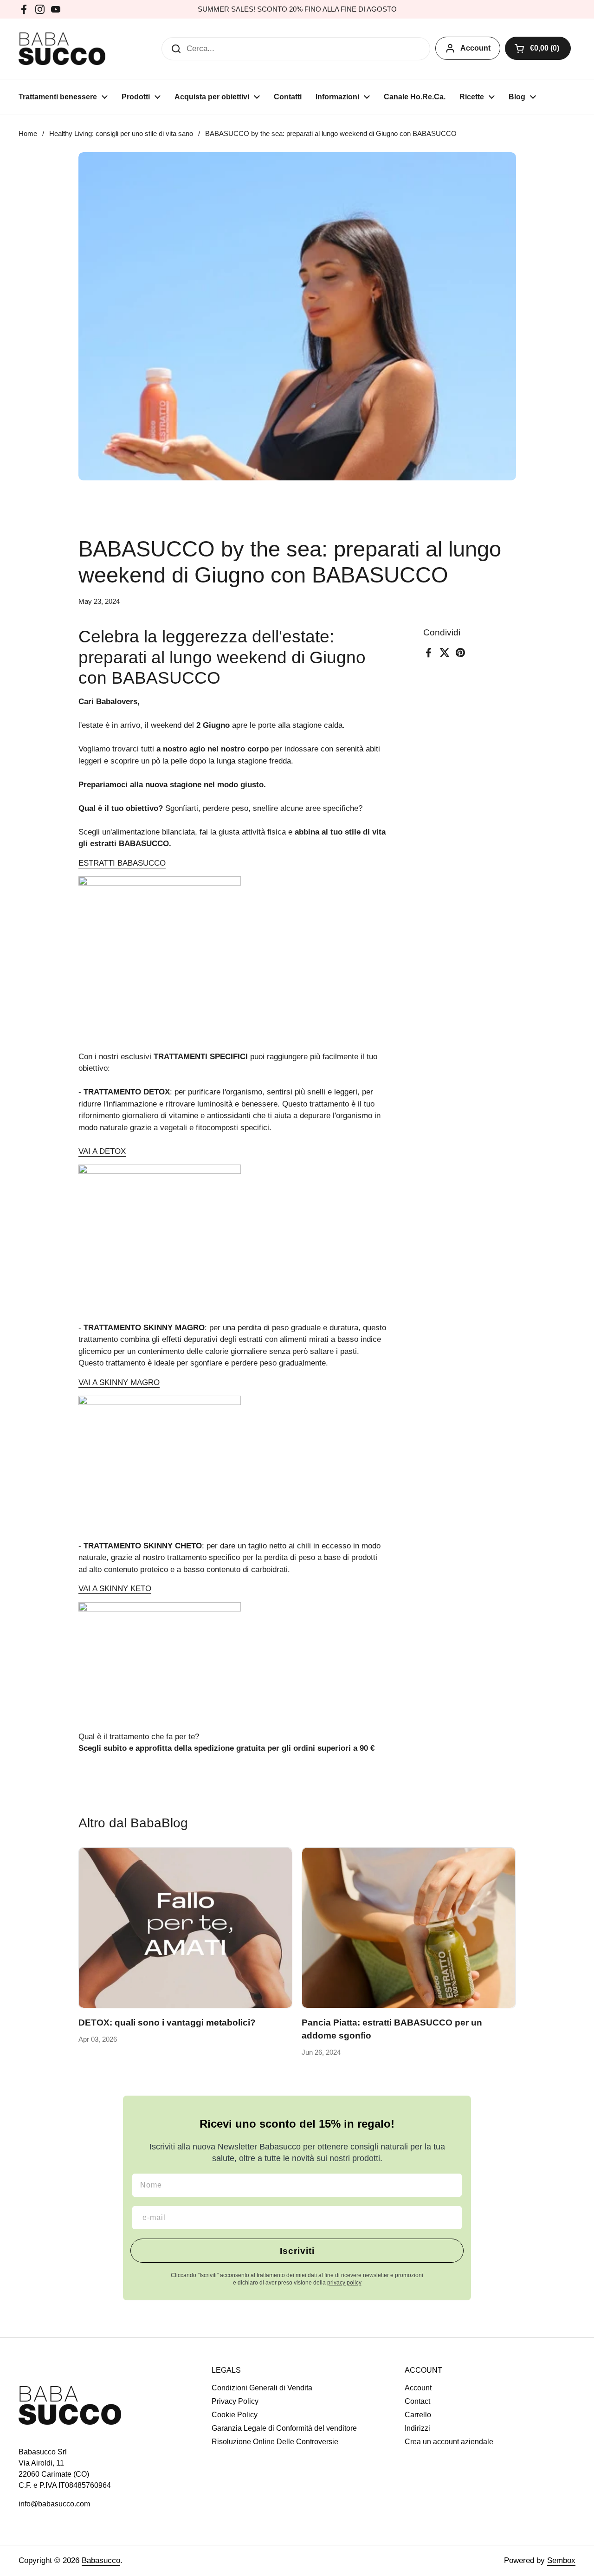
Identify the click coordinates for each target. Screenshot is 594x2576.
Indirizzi (417, 2428)
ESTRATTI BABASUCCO (122, 863)
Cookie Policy (235, 2415)
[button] (538, 48)
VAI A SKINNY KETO (115, 1589)
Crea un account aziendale (449, 2442)
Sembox (561, 2560)
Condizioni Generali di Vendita (262, 2388)
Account (475, 48)
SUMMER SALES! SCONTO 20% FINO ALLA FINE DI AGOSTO (297, 9)
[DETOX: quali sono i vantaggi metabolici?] (185, 1928)
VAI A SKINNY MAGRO (119, 1382)
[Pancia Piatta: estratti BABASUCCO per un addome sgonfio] (409, 1928)
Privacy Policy (235, 2401)
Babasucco (101, 2560)
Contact (417, 2401)
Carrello (418, 2415)
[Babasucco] (62, 49)
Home (28, 134)
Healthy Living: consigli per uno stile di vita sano (121, 134)
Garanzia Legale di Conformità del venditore (284, 2428)
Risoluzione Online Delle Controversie (275, 2442)
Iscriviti (297, 2251)
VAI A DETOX (102, 1151)
